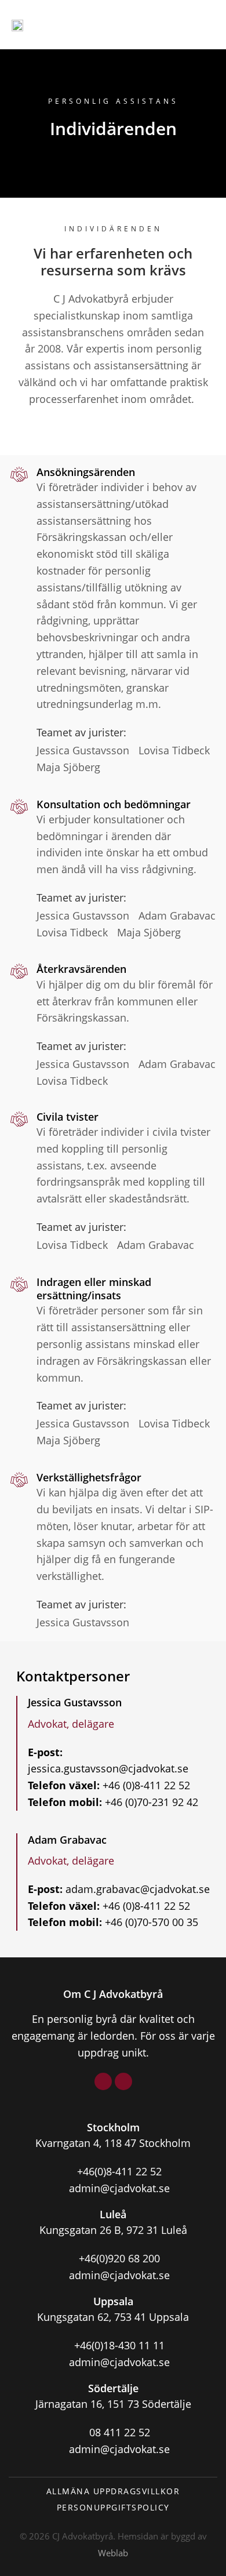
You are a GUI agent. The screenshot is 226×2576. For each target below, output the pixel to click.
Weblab (113, 2553)
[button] (203, 25)
